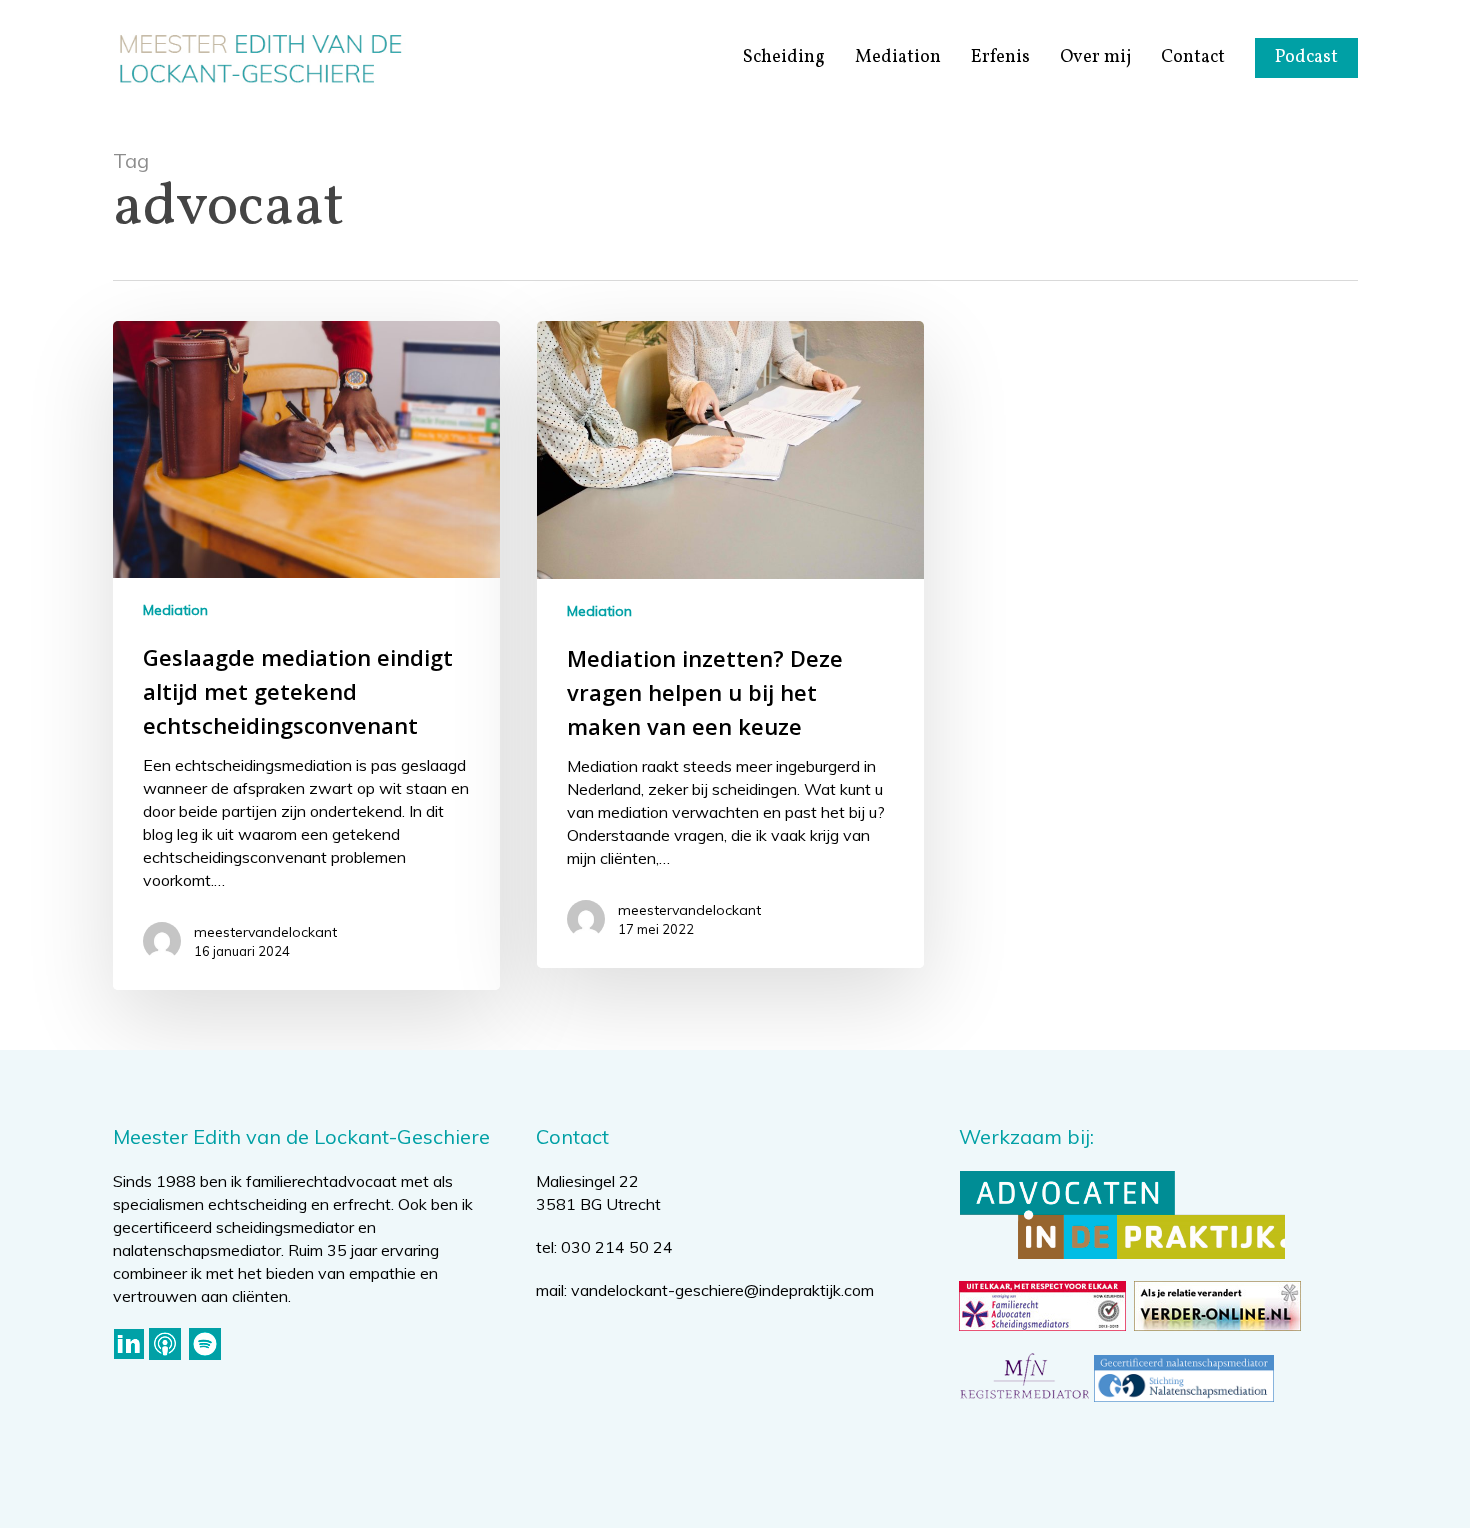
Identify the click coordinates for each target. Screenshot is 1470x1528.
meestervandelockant (265, 932)
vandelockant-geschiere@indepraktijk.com (722, 1290)
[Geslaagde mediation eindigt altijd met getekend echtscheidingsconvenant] (306, 655)
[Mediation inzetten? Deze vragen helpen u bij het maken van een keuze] (730, 644)
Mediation (175, 610)
